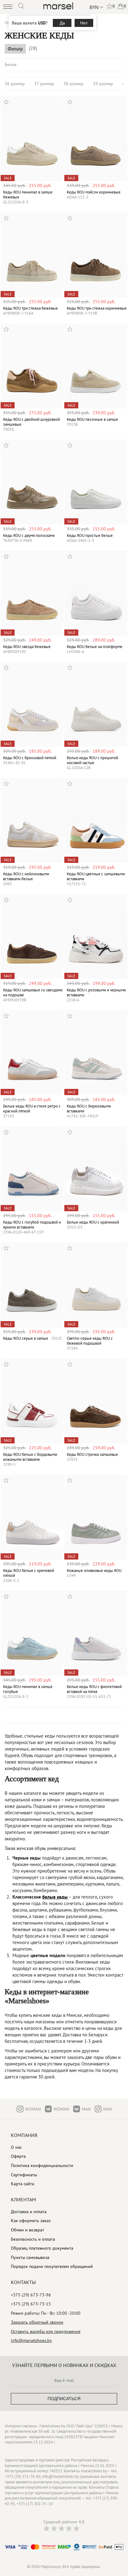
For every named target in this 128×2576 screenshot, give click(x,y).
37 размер (44, 84)
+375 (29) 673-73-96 (31, 2295)
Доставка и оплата (29, 2212)
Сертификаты (24, 2175)
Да (62, 23)
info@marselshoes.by (31, 2340)
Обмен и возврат (27, 2230)
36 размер (15, 84)
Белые (11, 64)
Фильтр (15, 49)
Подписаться (64, 2399)
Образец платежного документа (42, 2248)
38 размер (73, 84)
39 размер (103, 84)
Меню (8, 7)
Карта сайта (23, 2184)
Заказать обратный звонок (37, 2322)
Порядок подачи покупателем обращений (52, 2266)
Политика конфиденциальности (42, 2165)
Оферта (18, 2156)
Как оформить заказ (31, 2221)
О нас (16, 2147)
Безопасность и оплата (33, 2239)
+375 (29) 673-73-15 (31, 2304)
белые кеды (55, 1897)
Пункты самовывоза (30, 2257)
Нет (84, 23)
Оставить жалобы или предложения (46, 2331)
